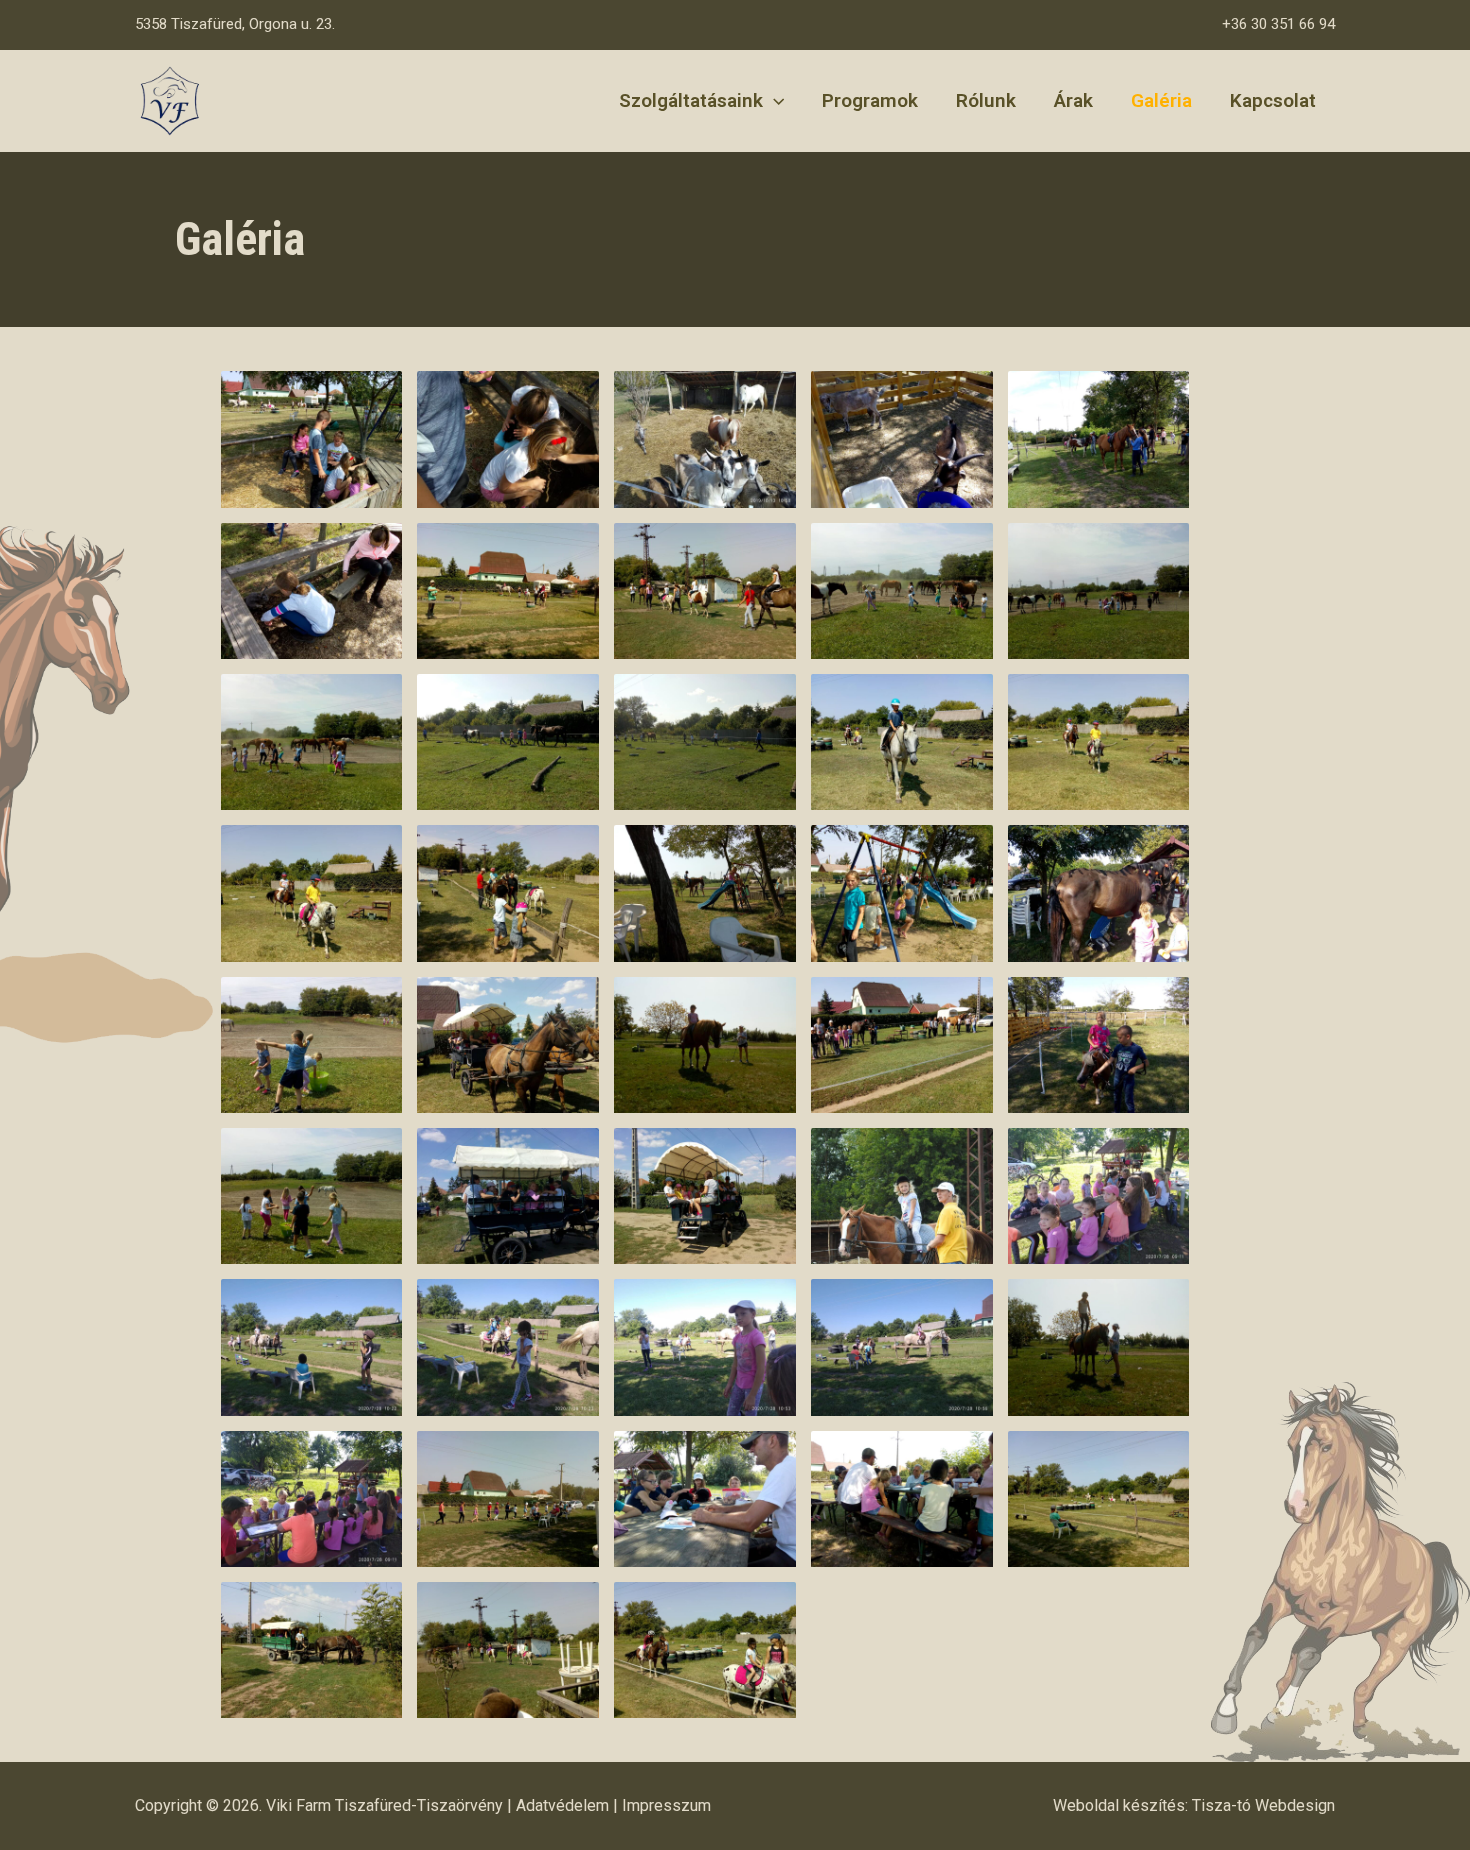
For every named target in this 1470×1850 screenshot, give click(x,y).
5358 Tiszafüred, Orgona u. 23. (235, 24)
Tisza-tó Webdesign (1263, 1805)
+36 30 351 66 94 (1278, 24)
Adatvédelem (562, 1805)
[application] (773, 101)
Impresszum (666, 1805)
